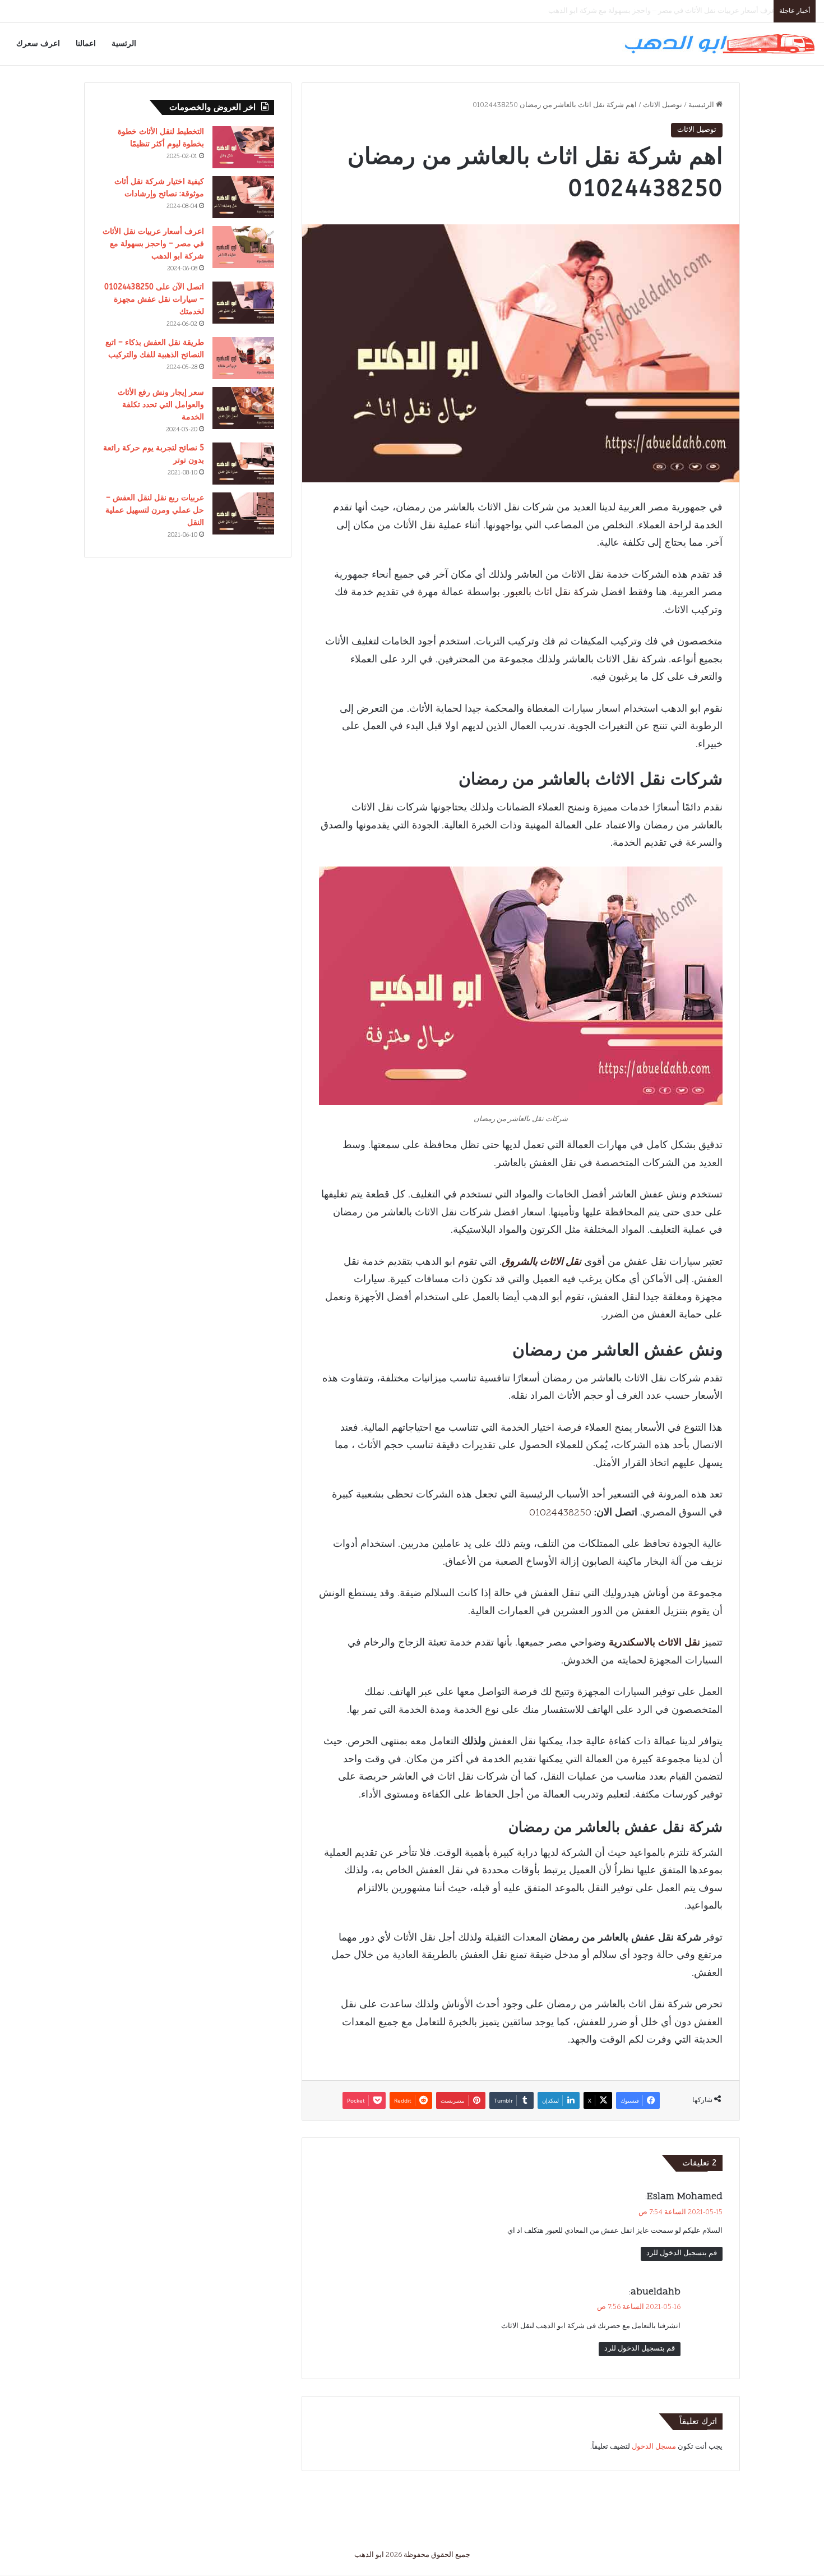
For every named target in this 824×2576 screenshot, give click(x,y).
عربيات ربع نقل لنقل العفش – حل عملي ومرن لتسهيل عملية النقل (155, 510)
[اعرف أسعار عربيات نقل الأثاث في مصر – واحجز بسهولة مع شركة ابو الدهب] (243, 247)
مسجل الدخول (654, 2447)
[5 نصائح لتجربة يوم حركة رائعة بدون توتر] (243, 464)
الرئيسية (702, 105)
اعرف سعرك (38, 43)
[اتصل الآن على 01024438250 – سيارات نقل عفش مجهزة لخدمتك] (243, 303)
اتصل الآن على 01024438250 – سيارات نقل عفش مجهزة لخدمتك (668, 11)
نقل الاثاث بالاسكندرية (654, 1643)
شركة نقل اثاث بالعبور (552, 593)
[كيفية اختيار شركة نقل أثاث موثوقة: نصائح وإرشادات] (243, 197)
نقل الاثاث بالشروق (541, 1262)
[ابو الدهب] (719, 44)
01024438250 (560, 1513)
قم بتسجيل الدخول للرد (682, 2254)
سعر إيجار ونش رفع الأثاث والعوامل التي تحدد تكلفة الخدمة (161, 405)
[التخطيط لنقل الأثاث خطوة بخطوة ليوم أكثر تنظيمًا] (243, 147)
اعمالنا (86, 43)
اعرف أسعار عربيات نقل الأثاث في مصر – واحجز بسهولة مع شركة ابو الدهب (153, 244)
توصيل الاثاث (663, 105)
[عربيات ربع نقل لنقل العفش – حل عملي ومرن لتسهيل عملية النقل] (243, 513)
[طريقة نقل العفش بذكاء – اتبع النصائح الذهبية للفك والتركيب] (243, 358)
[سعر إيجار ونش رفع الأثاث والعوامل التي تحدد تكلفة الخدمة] (243, 408)
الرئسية (124, 43)
